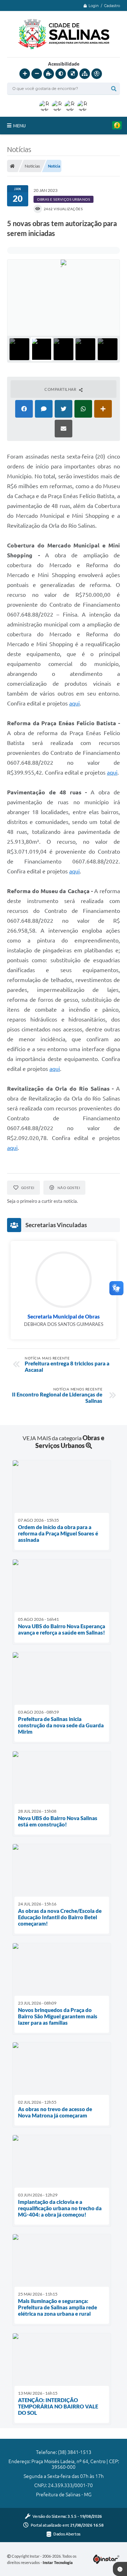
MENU (19, 126)
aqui (74, 703)
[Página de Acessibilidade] (97, 74)
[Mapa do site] (85, 74)
